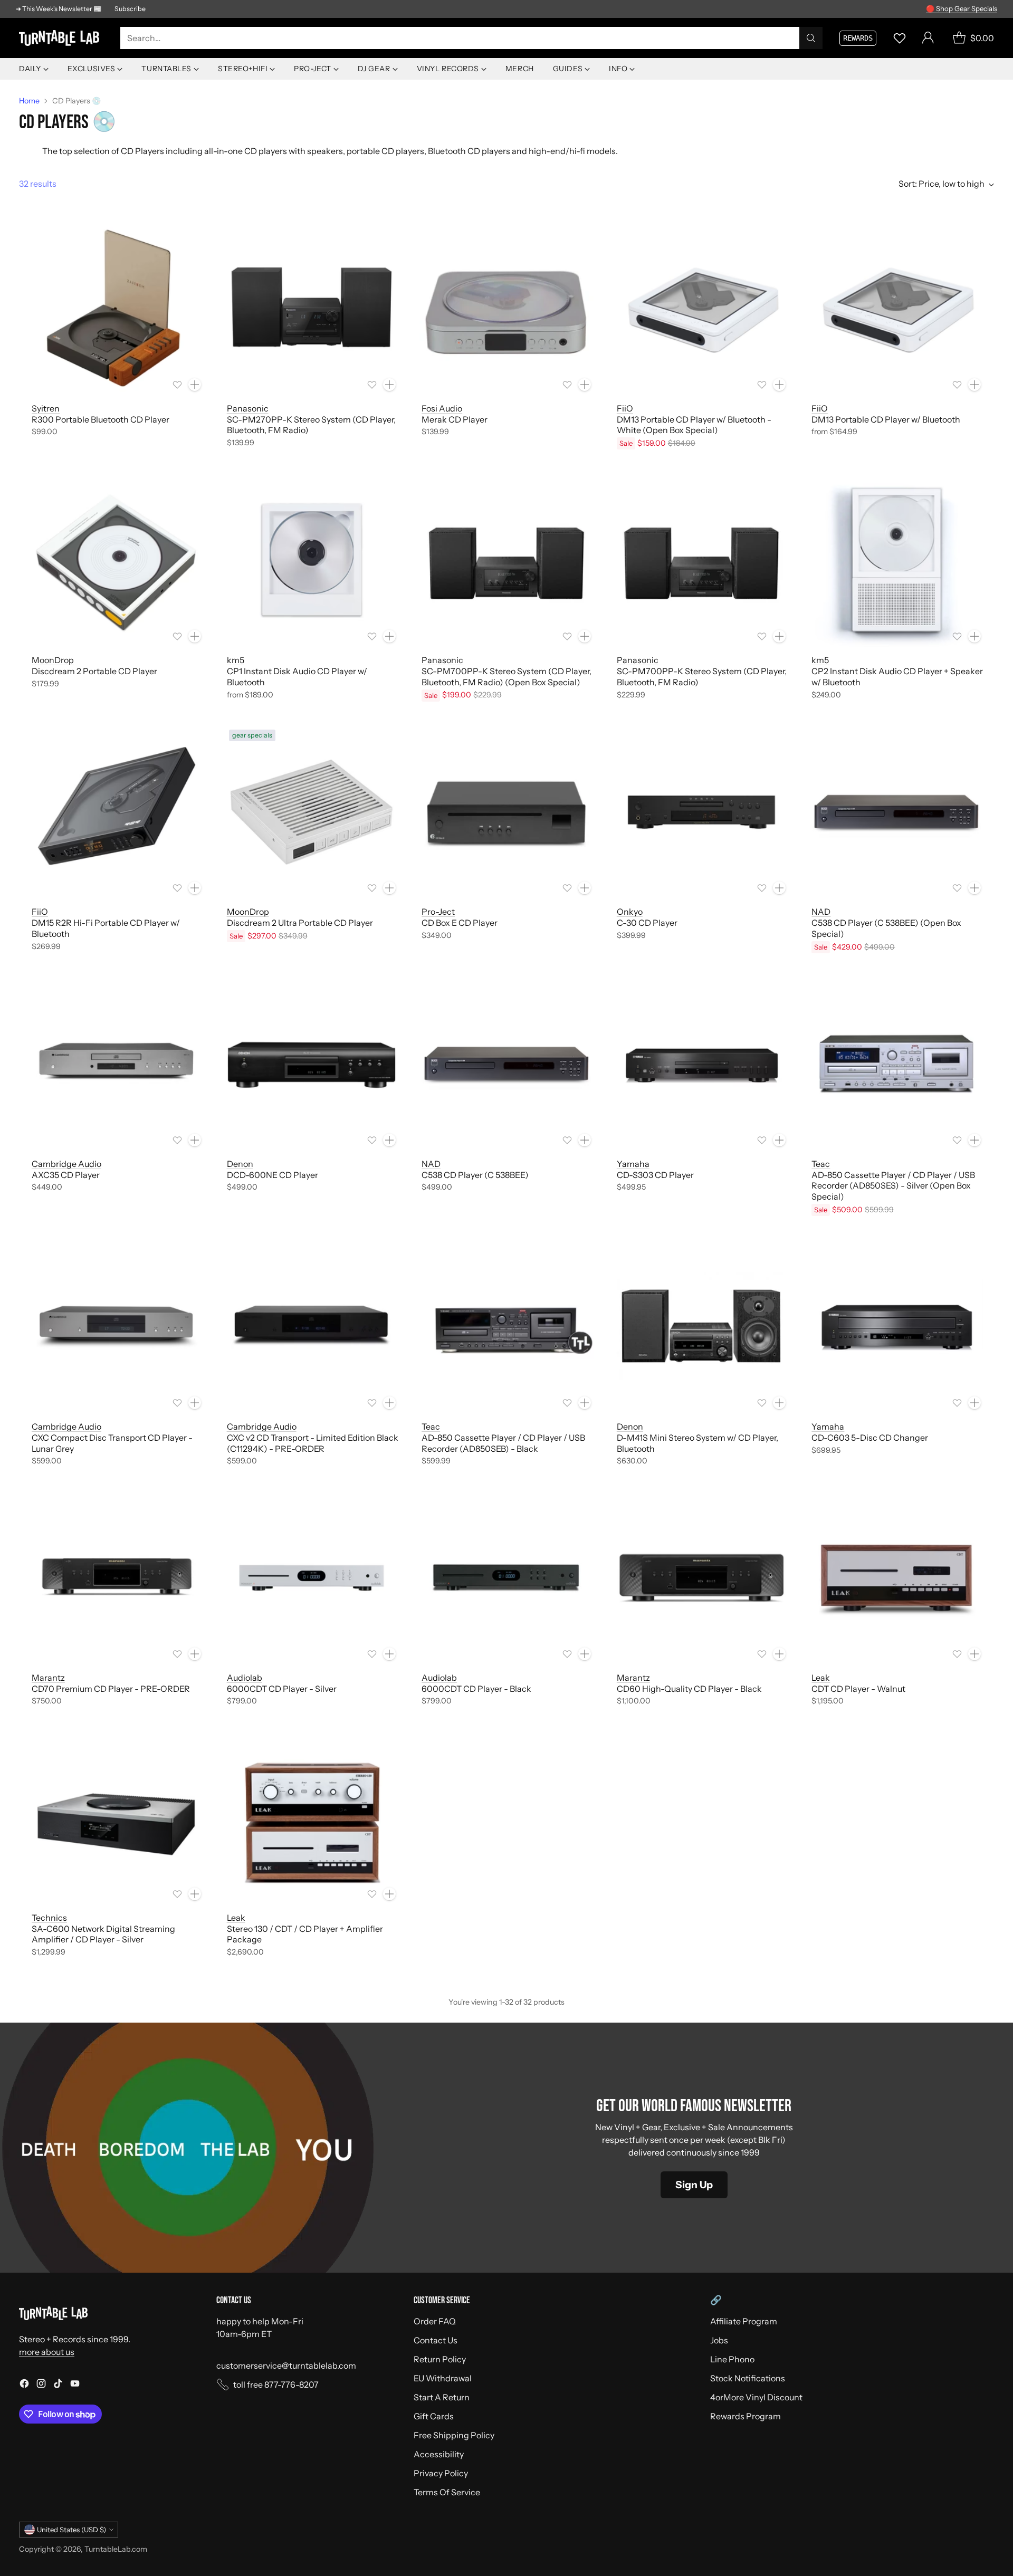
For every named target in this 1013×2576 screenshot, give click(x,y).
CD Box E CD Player (460, 923)
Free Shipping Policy (454, 2435)
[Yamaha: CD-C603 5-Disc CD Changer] (896, 1327)
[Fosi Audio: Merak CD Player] (506, 309)
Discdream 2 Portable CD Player (94, 671)
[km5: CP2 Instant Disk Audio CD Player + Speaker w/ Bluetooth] (896, 560)
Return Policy (440, 2359)
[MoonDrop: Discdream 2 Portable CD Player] (117, 560)
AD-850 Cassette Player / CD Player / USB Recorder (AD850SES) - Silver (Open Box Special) (893, 1186)
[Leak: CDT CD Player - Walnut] (896, 1578)
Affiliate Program (744, 2321)
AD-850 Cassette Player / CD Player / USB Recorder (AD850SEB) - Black (503, 1443)
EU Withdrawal (443, 2378)
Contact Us (436, 2340)
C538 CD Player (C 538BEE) (475, 1175)
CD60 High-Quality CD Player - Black (689, 1689)
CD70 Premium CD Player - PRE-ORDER (111, 1689)
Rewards (858, 38)
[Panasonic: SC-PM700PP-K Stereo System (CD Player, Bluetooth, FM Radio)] (702, 560)
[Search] (811, 38)
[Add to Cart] (195, 385)
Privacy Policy (441, 2473)
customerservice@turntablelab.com (286, 2366)
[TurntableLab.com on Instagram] (41, 2385)
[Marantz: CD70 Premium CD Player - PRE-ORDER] (117, 1578)
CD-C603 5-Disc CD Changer (870, 1438)
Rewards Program (746, 2416)
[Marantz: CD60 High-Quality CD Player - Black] (702, 1578)
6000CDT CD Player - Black (476, 1689)
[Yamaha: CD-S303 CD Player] (702, 1064)
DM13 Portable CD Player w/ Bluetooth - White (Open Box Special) (694, 425)
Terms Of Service (447, 2492)
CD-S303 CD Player (655, 1175)
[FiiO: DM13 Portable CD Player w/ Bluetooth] (896, 309)
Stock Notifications (748, 2378)
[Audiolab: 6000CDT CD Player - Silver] (312, 1578)
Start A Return (442, 2397)
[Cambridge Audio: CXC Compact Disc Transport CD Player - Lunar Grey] (117, 1327)
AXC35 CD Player (66, 1175)
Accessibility (439, 2454)
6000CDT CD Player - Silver (282, 1689)
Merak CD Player (455, 419)
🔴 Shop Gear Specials (962, 8)
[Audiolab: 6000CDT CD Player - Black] (506, 1578)
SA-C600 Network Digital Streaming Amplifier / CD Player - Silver (103, 1934)
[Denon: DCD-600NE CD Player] (312, 1064)
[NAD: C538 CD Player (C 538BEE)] (506, 1064)
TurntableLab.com (116, 2549)
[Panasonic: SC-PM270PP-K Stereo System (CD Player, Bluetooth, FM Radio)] (312, 309)
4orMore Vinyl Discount (756, 2397)
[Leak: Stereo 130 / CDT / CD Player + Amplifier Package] (312, 1818)
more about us (47, 2352)
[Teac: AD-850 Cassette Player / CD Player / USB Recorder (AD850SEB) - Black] (506, 1327)
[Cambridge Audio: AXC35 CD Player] (117, 1064)
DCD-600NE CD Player (273, 1175)
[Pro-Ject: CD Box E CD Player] (506, 812)
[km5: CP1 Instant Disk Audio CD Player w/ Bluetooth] (312, 560)
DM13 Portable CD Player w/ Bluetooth (886, 419)
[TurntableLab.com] (61, 38)
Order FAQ (435, 2321)
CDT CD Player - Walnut (858, 1689)
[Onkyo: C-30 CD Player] (702, 812)
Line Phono (732, 2359)
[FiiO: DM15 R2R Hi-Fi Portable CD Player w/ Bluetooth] (117, 812)
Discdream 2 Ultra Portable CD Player (300, 923)
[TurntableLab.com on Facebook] (24, 2385)
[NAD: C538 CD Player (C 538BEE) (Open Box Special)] (896, 812)
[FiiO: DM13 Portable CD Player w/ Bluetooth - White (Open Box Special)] (702, 309)
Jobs (719, 2340)
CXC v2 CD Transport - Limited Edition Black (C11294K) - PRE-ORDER (313, 1443)
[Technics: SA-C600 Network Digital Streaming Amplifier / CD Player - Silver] (117, 1818)
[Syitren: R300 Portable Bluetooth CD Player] (117, 309)
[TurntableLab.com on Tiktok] (58, 2385)
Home (29, 101)
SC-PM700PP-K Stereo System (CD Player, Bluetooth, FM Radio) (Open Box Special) (506, 677)
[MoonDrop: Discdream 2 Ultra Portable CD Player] (312, 812)
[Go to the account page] (928, 38)
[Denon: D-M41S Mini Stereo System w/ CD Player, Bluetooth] (702, 1327)
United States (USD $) (71, 2530)
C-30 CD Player (647, 923)
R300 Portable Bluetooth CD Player (101, 419)
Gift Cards (434, 2416)
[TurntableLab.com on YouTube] (75, 2385)
